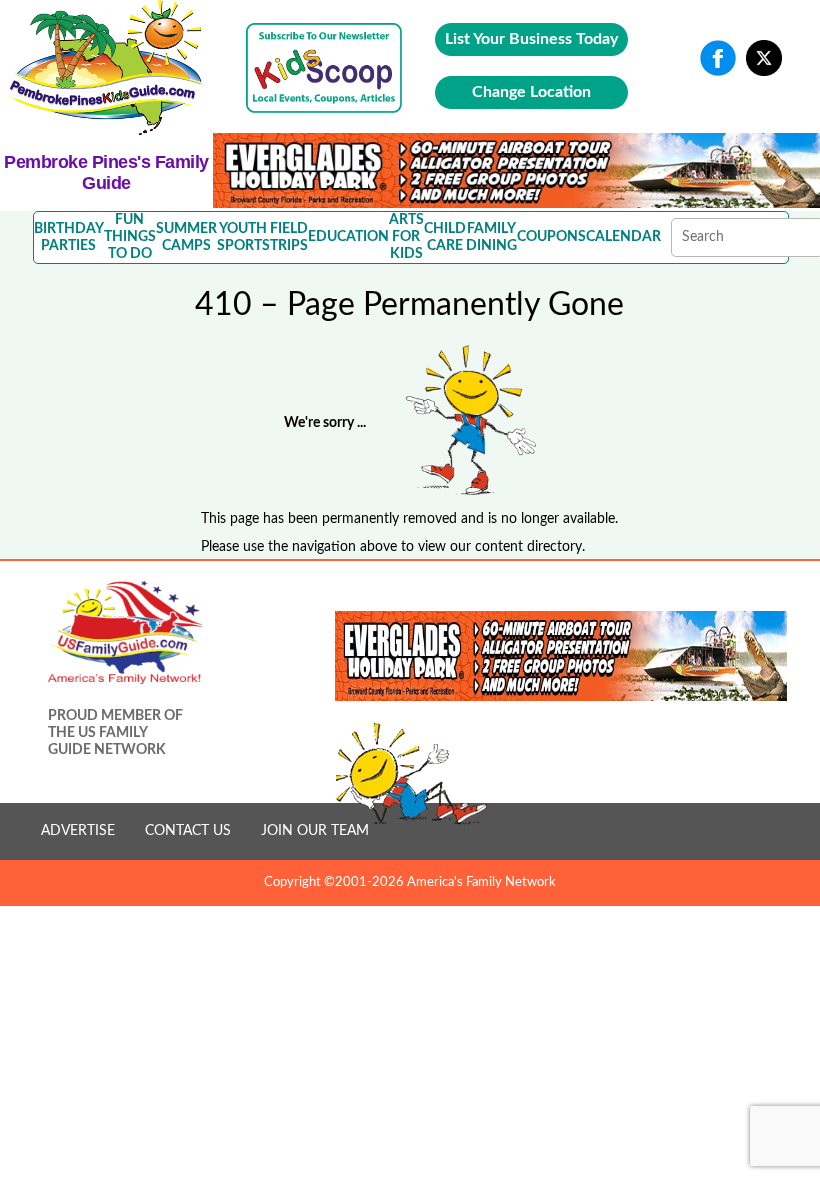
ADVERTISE (78, 831)
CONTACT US (188, 831)
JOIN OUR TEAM (315, 831)
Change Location (531, 92)
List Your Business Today (531, 39)
